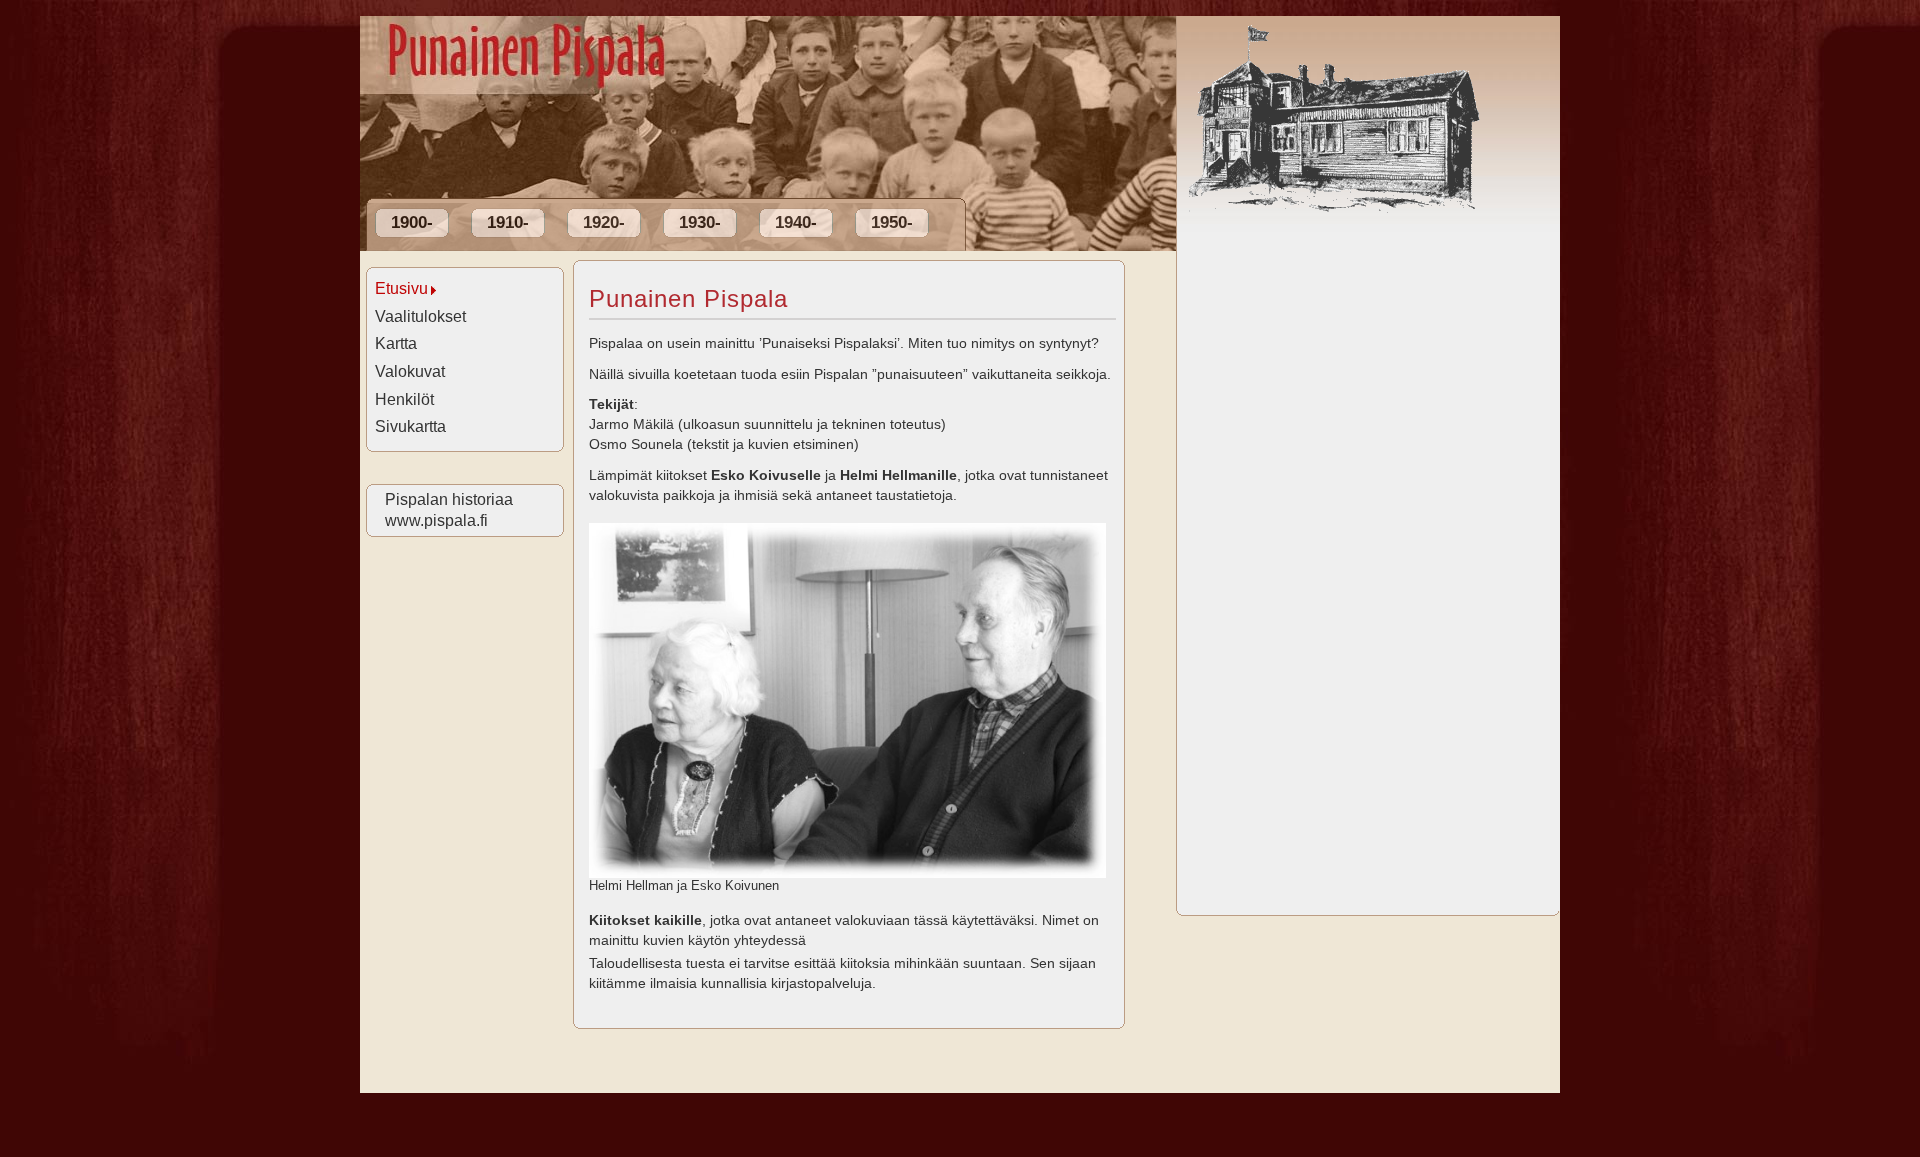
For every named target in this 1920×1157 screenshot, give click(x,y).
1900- (412, 222)
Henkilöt (404, 399)
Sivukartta (410, 426)
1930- (700, 222)
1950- (892, 222)
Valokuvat (410, 371)
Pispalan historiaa (448, 499)
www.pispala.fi (436, 520)
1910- (508, 222)
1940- (796, 222)
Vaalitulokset (420, 316)
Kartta (396, 343)
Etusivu (401, 288)
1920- (604, 222)
